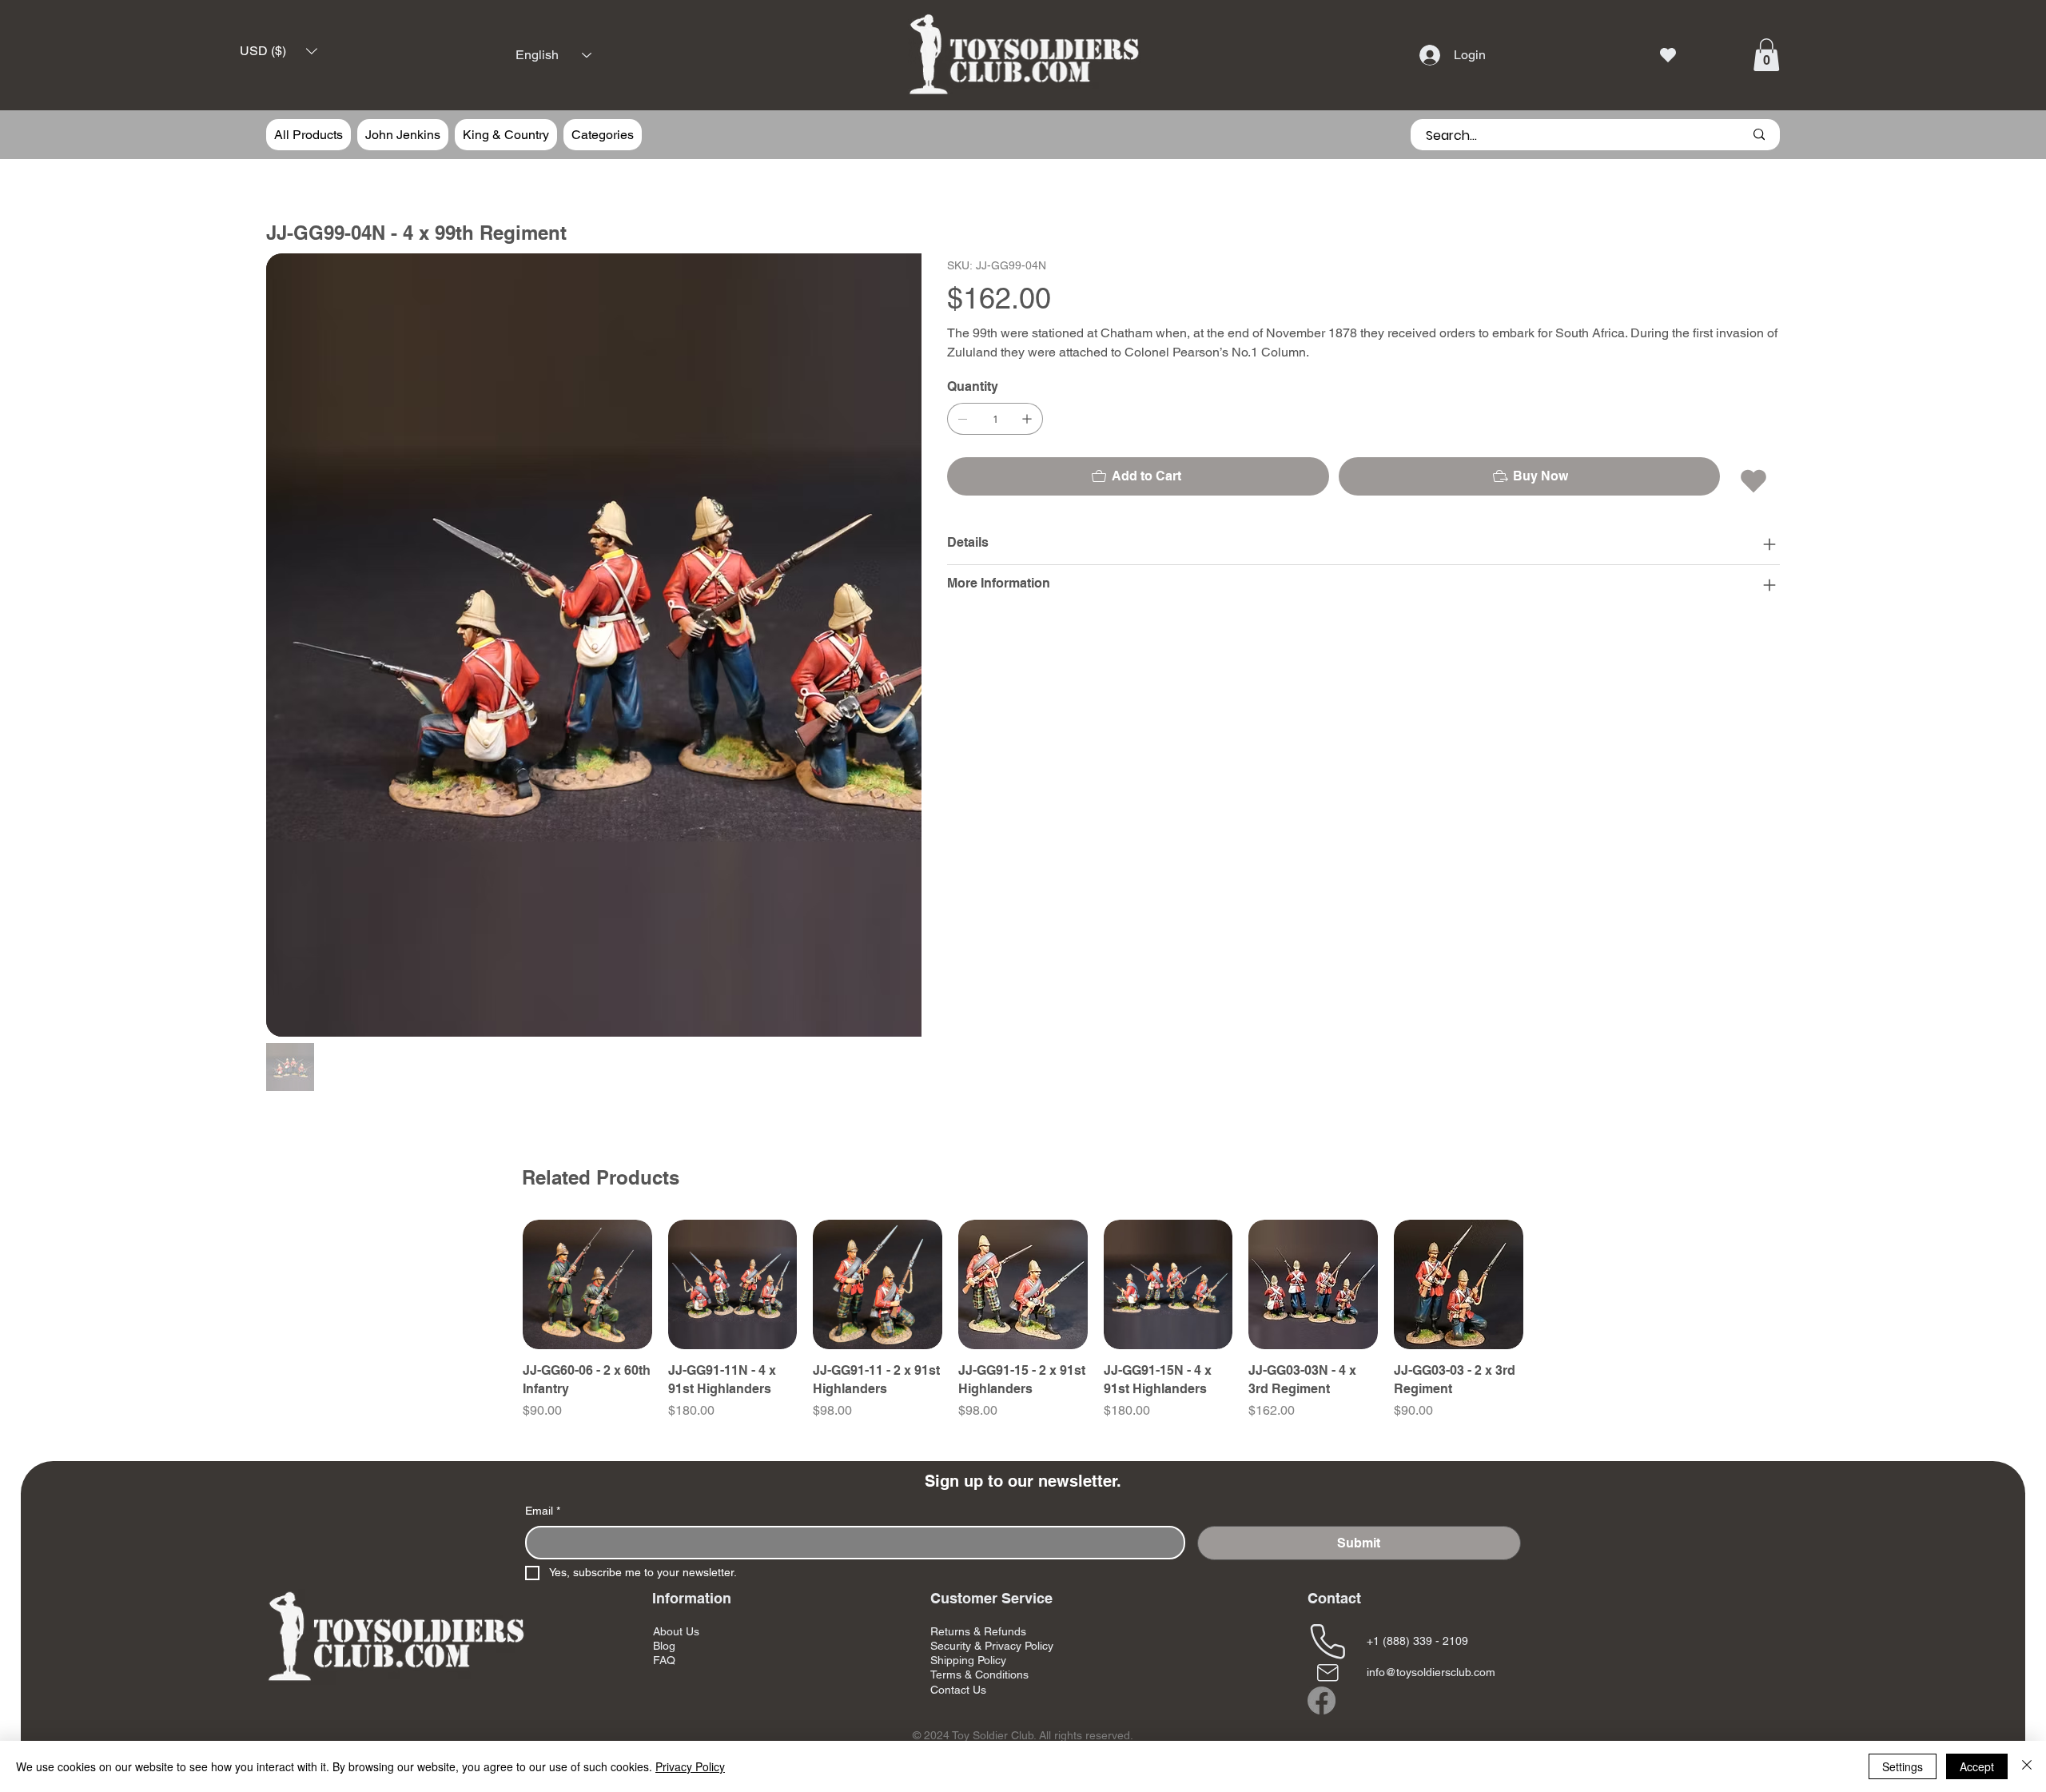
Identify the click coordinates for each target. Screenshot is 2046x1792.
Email (543, 1383)
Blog (664, 1518)
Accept (1977, 1766)
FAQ (664, 1532)
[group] (1023, 1192)
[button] (279, 52)
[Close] (2027, 1766)
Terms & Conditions (979, 1547)
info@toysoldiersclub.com (1431, 1544)
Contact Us (958, 1562)
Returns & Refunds (978, 1503)
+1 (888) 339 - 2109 (1417, 1513)
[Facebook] (1322, 1573)
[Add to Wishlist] (1755, 481)
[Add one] (1027, 419)
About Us (676, 1503)
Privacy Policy (690, 1766)
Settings (1903, 1766)
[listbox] (279, 52)
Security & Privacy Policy (992, 1518)
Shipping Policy (968, 1532)
